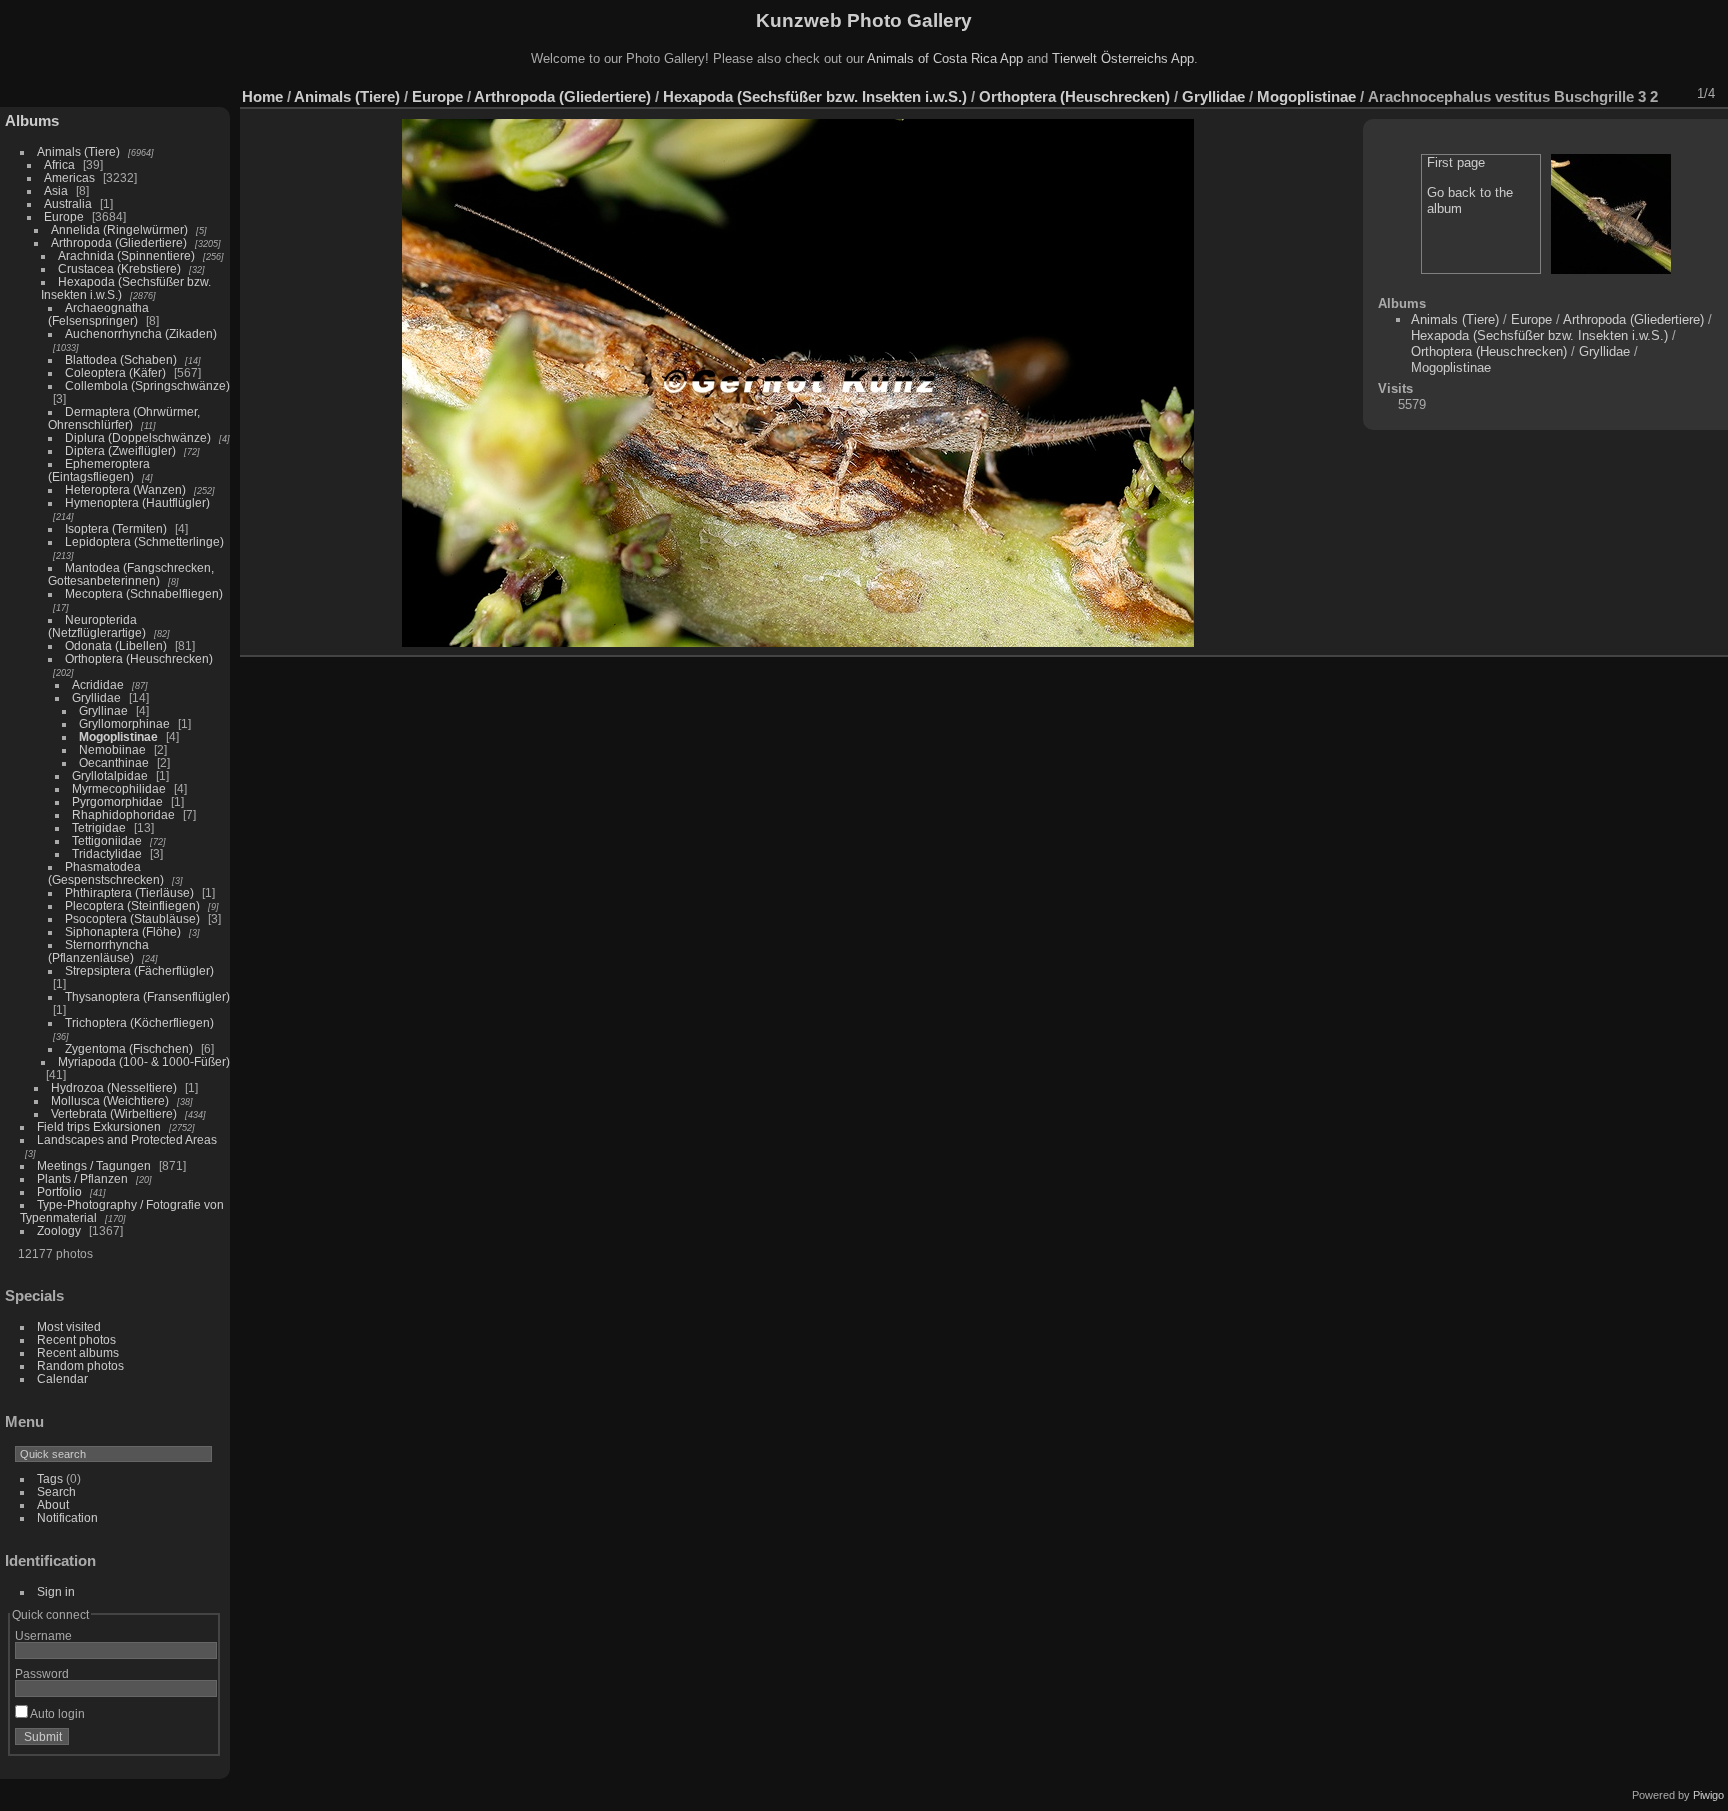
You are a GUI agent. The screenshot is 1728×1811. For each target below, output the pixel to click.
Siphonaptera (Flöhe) (123, 931)
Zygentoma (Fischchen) (129, 1048)
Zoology (59, 1230)
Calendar (62, 1378)
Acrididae (98, 684)
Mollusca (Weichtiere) (110, 1100)
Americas (69, 177)
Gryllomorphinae (124, 723)
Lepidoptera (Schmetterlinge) (144, 541)
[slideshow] (1517, 94)
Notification (67, 1517)
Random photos (80, 1365)
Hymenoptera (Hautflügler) (137, 502)
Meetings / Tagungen (94, 1165)
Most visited (69, 1326)
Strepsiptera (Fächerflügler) (139, 970)
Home (262, 96)
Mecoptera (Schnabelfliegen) (144, 593)
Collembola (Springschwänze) (147, 385)
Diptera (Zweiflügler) (120, 450)
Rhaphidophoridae (123, 814)
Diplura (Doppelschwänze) (138, 437)
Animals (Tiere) (78, 151)
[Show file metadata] (1543, 94)
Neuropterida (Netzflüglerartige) (97, 626)
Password (42, 1673)
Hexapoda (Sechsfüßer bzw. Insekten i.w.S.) (815, 96)
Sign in (56, 1591)
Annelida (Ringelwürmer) (119, 229)
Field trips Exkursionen (99, 1126)
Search (56, 1491)
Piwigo (1708, 1795)
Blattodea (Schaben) (121, 359)
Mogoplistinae (118, 736)
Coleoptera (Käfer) (115, 372)
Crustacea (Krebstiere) (119, 268)
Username (43, 1635)
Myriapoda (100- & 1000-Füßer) (144, 1061)
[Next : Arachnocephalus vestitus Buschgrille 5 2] (1673, 94)
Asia (56, 190)
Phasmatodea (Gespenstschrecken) (106, 873)
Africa (59, 164)
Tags (50, 1478)
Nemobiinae (112, 749)
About (53, 1504)
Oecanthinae (114, 762)
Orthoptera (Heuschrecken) (139, 658)
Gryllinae (103, 710)
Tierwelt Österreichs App (1123, 58)
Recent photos (76, 1339)
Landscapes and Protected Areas (127, 1139)
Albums (32, 120)
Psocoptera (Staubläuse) (132, 918)
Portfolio (59, 1191)
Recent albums (78, 1352)
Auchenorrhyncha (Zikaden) (141, 333)
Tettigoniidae (107, 840)
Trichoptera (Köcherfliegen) (139, 1022)
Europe (64, 216)
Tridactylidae (107, 853)
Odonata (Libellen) (116, 645)
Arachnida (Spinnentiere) (126, 255)
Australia (68, 203)
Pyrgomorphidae (117, 801)
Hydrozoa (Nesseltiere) (114, 1087)
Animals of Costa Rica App (945, 58)
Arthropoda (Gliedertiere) (119, 242)
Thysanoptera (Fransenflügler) (147, 996)
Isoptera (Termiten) (116, 528)
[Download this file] (1569, 94)
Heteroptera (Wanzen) (125, 489)
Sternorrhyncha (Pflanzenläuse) (98, 951)
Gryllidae (96, 697)
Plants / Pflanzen (82, 1178)
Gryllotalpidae (110, 775)
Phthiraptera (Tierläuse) (129, 892)
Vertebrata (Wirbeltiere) (114, 1113)
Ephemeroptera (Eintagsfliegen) (99, 470)
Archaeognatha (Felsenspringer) (98, 314)
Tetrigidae (99, 827)
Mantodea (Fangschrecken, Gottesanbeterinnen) (131, 574)
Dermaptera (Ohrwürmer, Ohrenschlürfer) (124, 418)
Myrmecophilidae (119, 788)
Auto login (56, 1713)
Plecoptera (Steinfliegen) (132, 905)
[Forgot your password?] (198, 1741)
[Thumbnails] (1621, 94)
